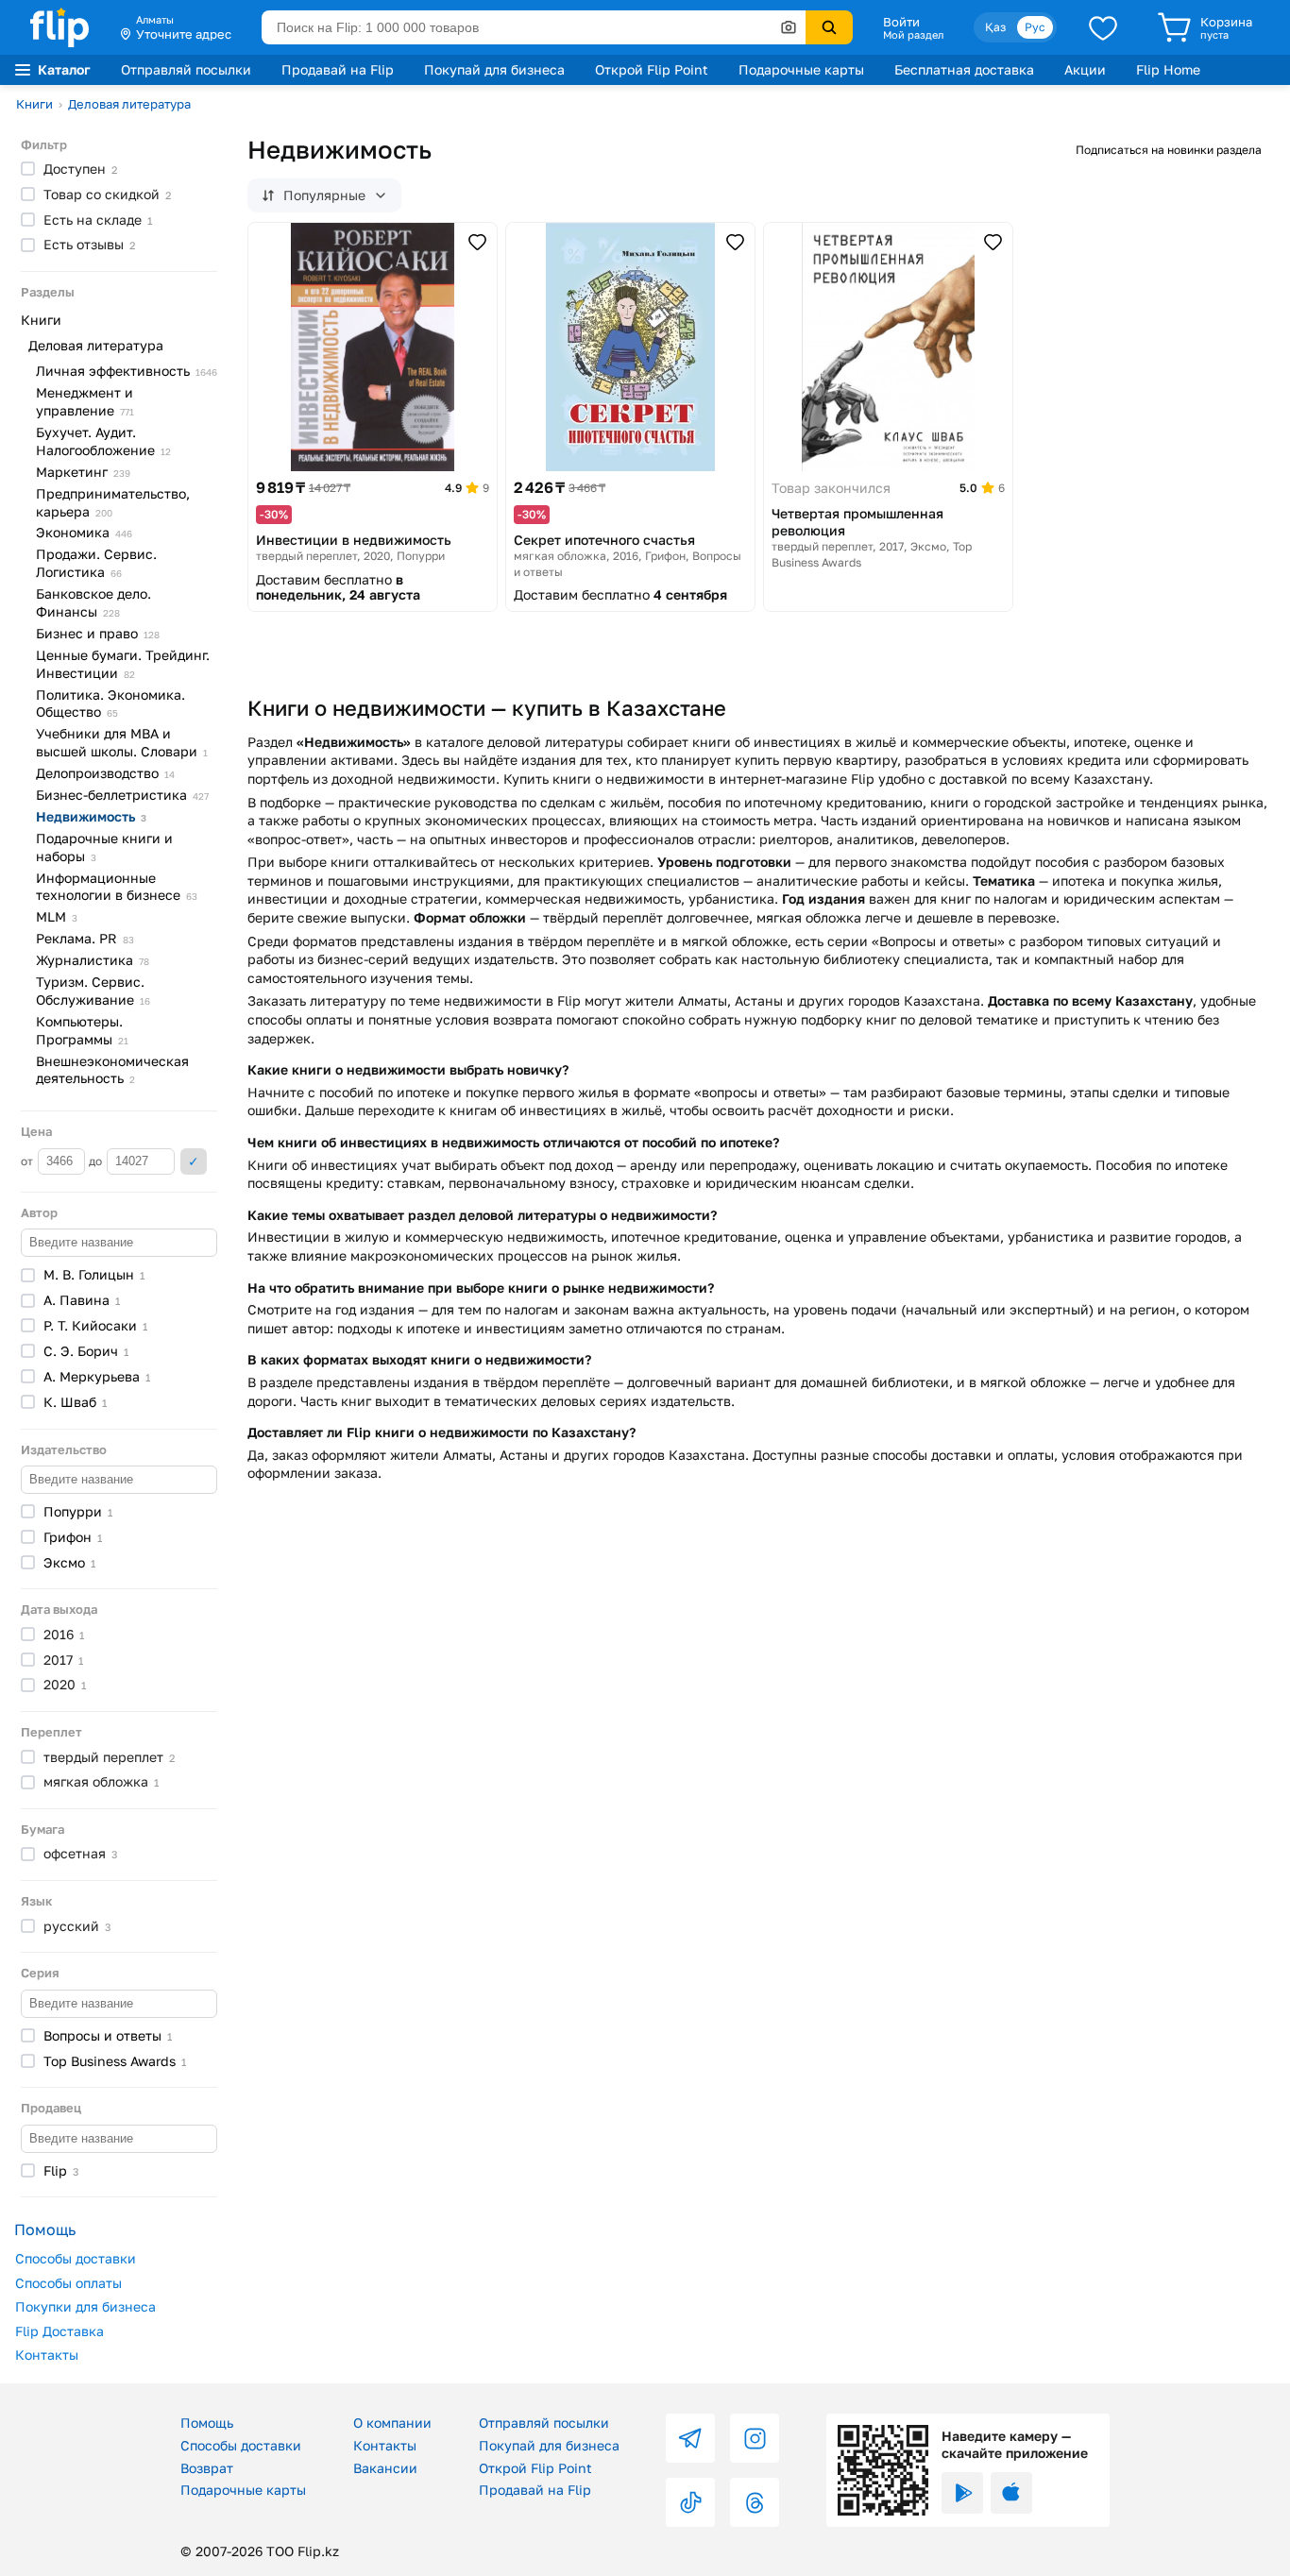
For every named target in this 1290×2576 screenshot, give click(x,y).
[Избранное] (1103, 27)
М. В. (94, 1274)
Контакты (47, 2355)
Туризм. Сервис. (93, 991)
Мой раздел (913, 35)
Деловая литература (129, 104)
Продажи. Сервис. (96, 563)
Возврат (207, 2468)
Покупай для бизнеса (494, 69)
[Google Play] (962, 2493)
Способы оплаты (68, 2283)
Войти (901, 22)
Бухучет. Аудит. (103, 441)
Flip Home (1168, 69)
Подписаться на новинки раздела (1169, 150)
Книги (34, 104)
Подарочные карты (801, 69)
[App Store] (1011, 2493)
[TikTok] (690, 2502)
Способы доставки (76, 2258)
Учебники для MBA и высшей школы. (122, 742)
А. (82, 1300)
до (97, 1161)
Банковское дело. (93, 602)
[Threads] (755, 2502)
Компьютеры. (82, 1030)
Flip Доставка (59, 2331)
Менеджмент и (85, 401)
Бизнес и (98, 633)
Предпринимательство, (113, 502)
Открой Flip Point (652, 69)
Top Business (115, 2061)
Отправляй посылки (186, 69)
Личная (127, 371)
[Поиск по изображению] (789, 27)
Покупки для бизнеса (85, 2306)
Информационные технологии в (117, 887)
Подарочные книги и (104, 847)
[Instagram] (755, 2438)
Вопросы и (108, 2035)
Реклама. (85, 938)
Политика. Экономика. (110, 703)
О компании (392, 2423)
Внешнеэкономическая (112, 1070)
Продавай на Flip (338, 69)
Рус (1035, 27)
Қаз (995, 27)
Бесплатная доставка (964, 69)
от (28, 1161)
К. (75, 1402)
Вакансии (385, 2468)
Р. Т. (95, 1325)
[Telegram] (690, 2438)
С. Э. (86, 1351)
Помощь (207, 2423)
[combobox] (534, 27)
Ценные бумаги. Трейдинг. (123, 664)
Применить (194, 1161)
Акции (1085, 69)
